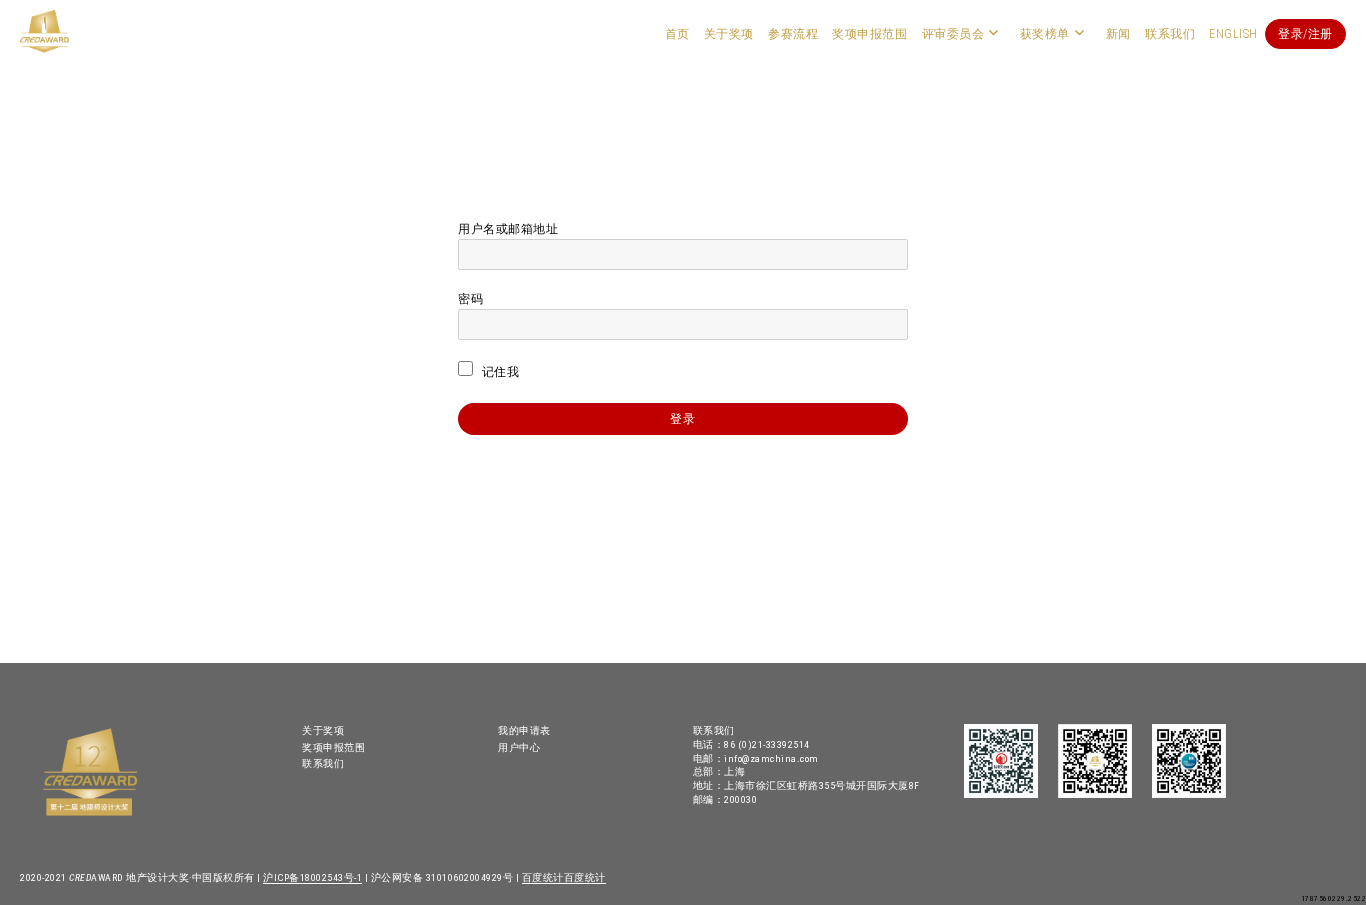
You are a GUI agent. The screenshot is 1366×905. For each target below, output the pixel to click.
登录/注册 (1305, 34)
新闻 (1118, 34)
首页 (677, 34)
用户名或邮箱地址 (508, 229)
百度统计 (543, 877)
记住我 (498, 372)
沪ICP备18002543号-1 (312, 877)
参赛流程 (793, 34)
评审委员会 (953, 34)
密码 (470, 299)
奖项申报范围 (869, 34)
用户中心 (519, 747)
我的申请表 (524, 730)
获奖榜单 (1045, 34)
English (1233, 34)
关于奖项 (729, 34)
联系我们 (1170, 34)
